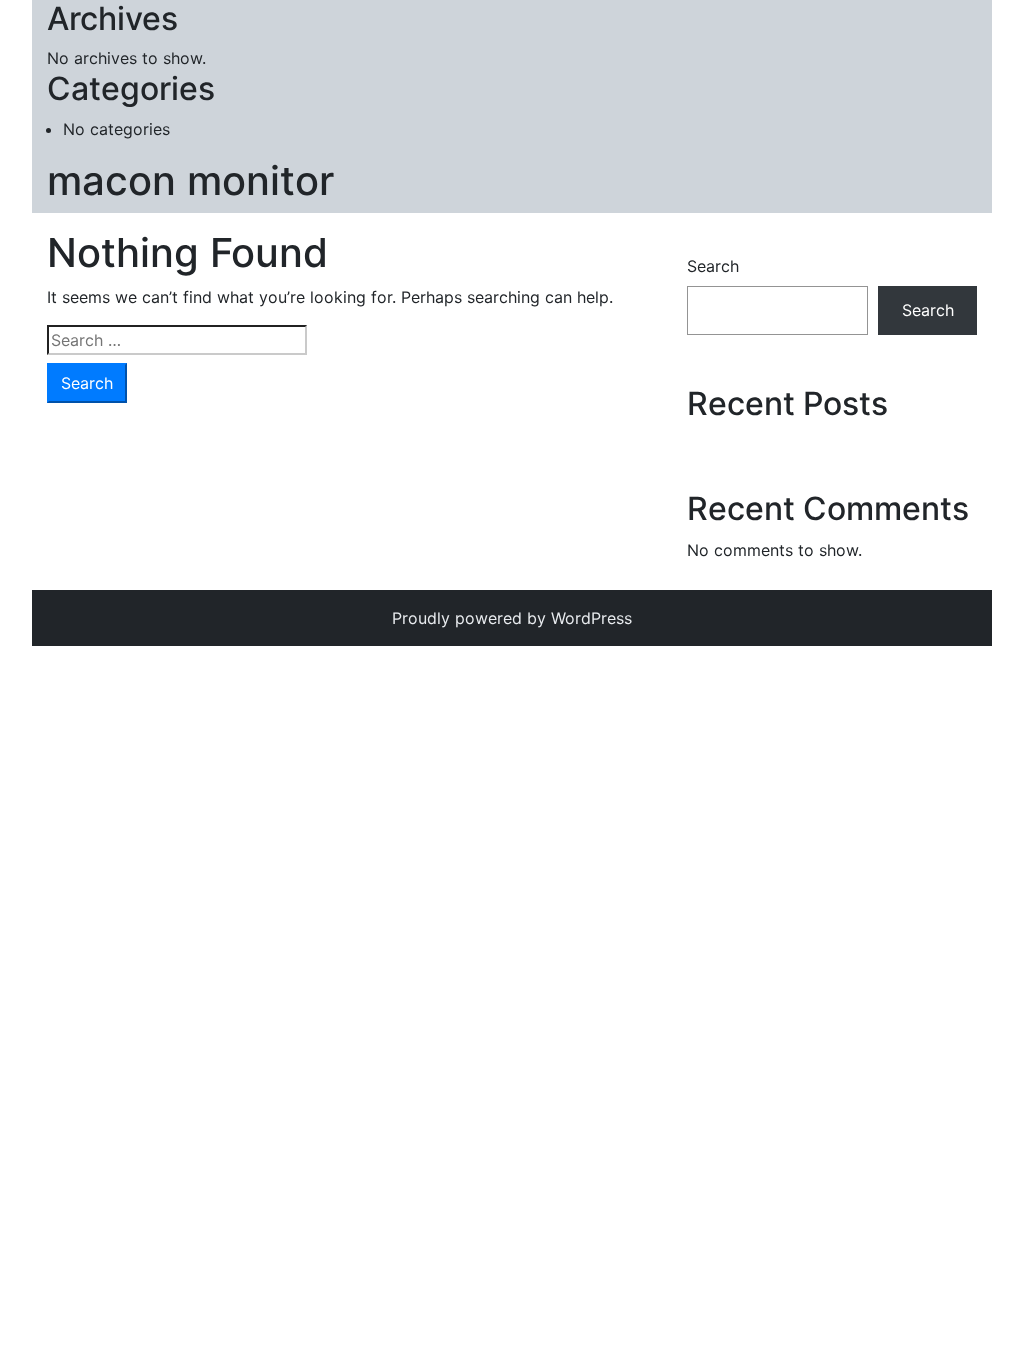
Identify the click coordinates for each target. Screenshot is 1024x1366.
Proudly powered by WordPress (512, 618)
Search (713, 266)
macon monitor (190, 180)
